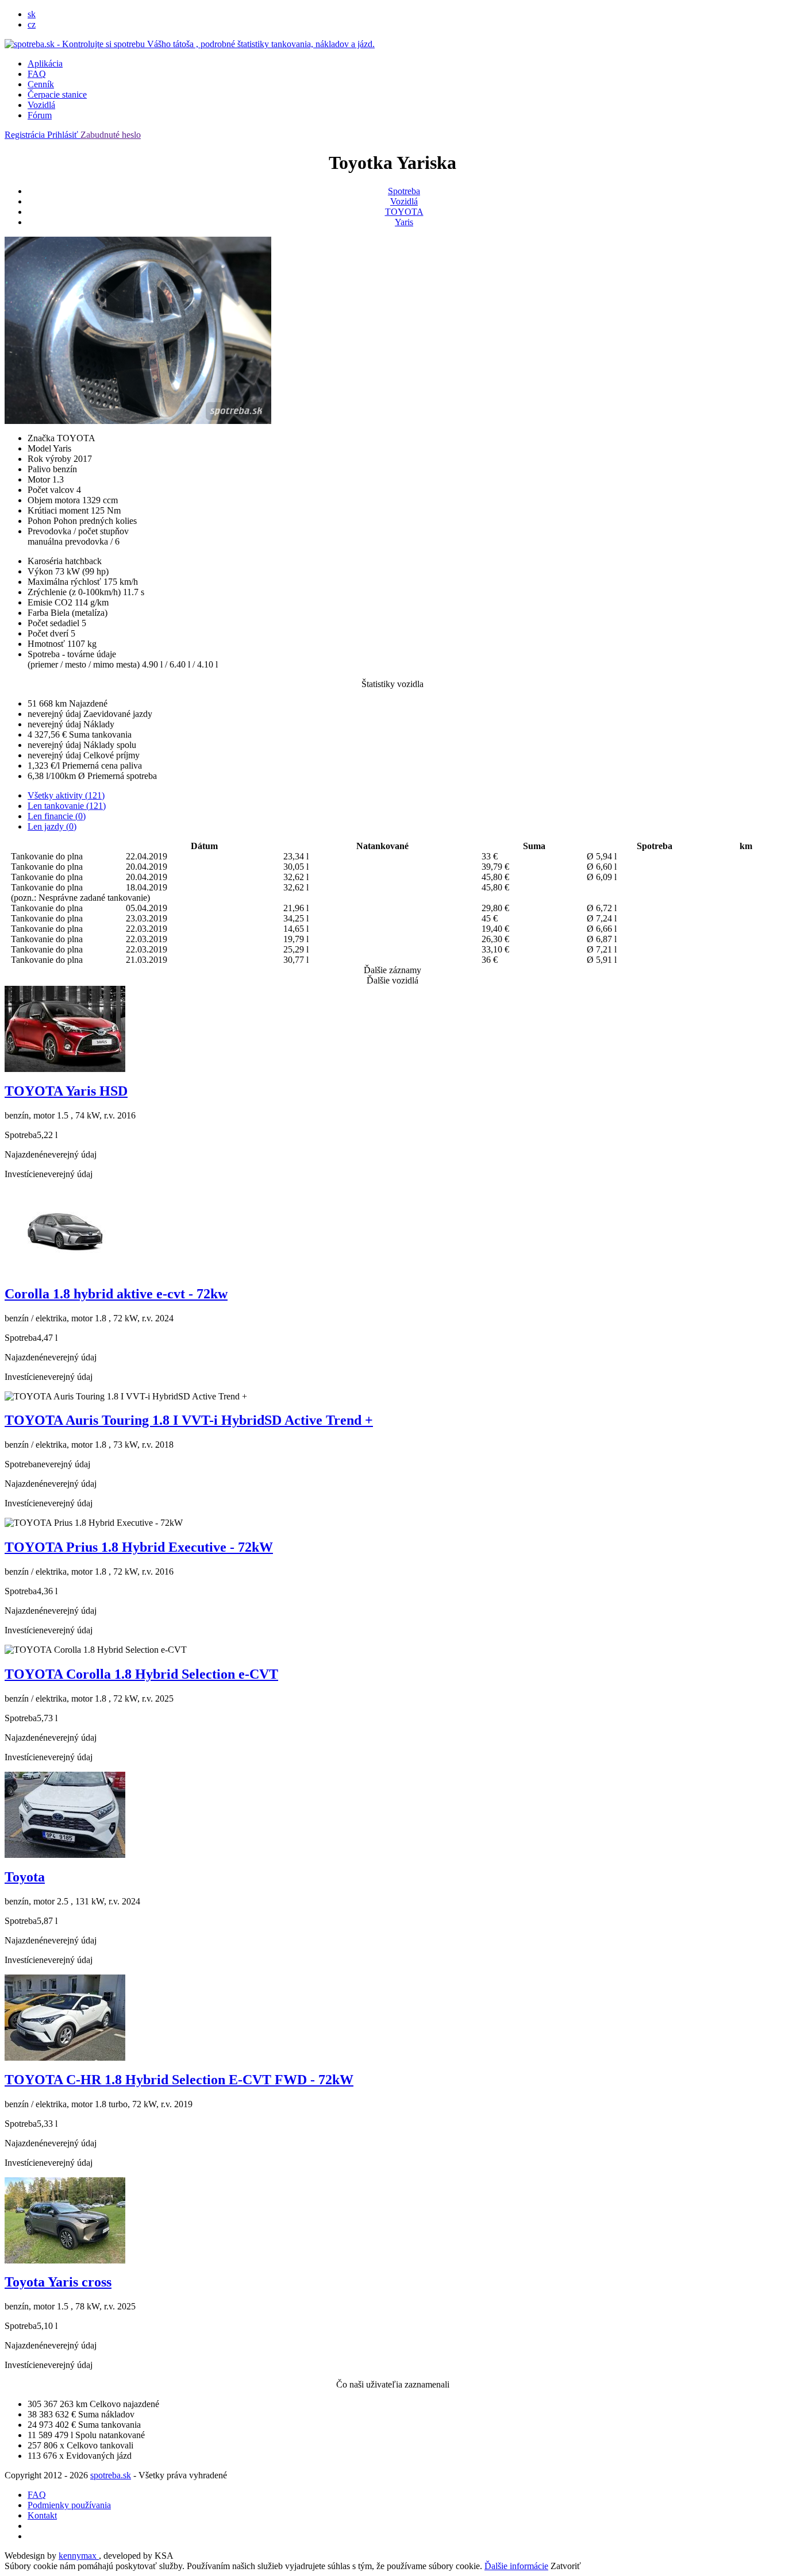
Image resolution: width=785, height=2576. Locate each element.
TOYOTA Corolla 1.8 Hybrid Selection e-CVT (141, 1674)
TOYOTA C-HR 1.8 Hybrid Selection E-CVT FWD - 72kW (179, 2080)
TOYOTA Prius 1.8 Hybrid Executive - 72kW (139, 1547)
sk (32, 14)
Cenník (41, 84)
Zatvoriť (566, 2566)
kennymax (79, 2556)
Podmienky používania (69, 2505)
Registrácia (26, 135)
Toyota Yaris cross (58, 2282)
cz (32, 24)
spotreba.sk (111, 2475)
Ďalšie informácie (516, 2566)
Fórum (40, 115)
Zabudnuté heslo (111, 135)
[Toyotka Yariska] (138, 421)
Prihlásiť (64, 135)
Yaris (404, 222)
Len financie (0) (57, 816)
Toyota (25, 1877)
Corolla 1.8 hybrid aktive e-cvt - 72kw (116, 1294)
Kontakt (42, 2515)
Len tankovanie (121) (67, 806)
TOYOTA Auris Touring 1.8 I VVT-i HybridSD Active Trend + (189, 1420)
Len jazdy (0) (52, 826)
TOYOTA (404, 212)
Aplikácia (45, 63)
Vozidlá (41, 105)
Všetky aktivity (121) (66, 795)
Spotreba (404, 191)
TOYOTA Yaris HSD (66, 1091)
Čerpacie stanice (57, 95)
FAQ (37, 74)
